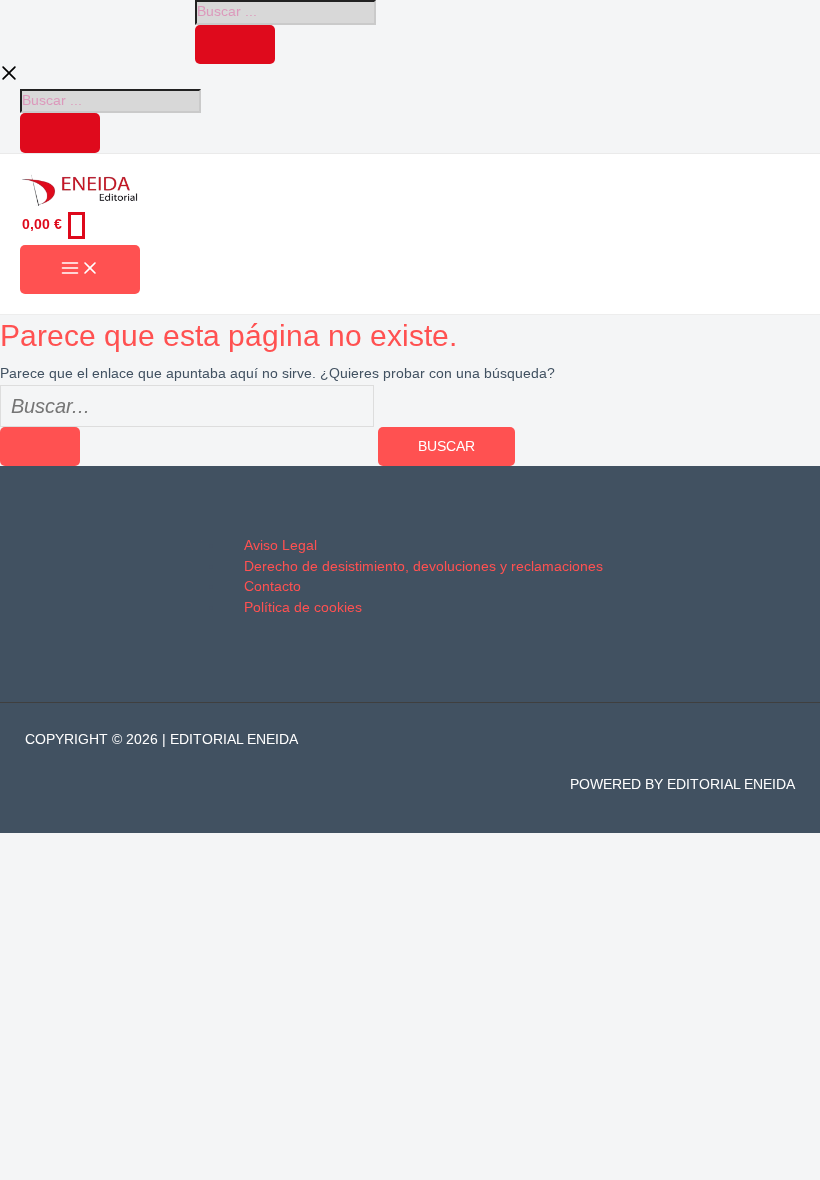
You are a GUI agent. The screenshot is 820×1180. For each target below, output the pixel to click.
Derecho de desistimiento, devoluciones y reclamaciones (423, 566)
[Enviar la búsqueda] (40, 447)
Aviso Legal (280, 545)
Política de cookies (303, 607)
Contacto (272, 586)
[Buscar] (235, 45)
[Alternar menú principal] (80, 269)
